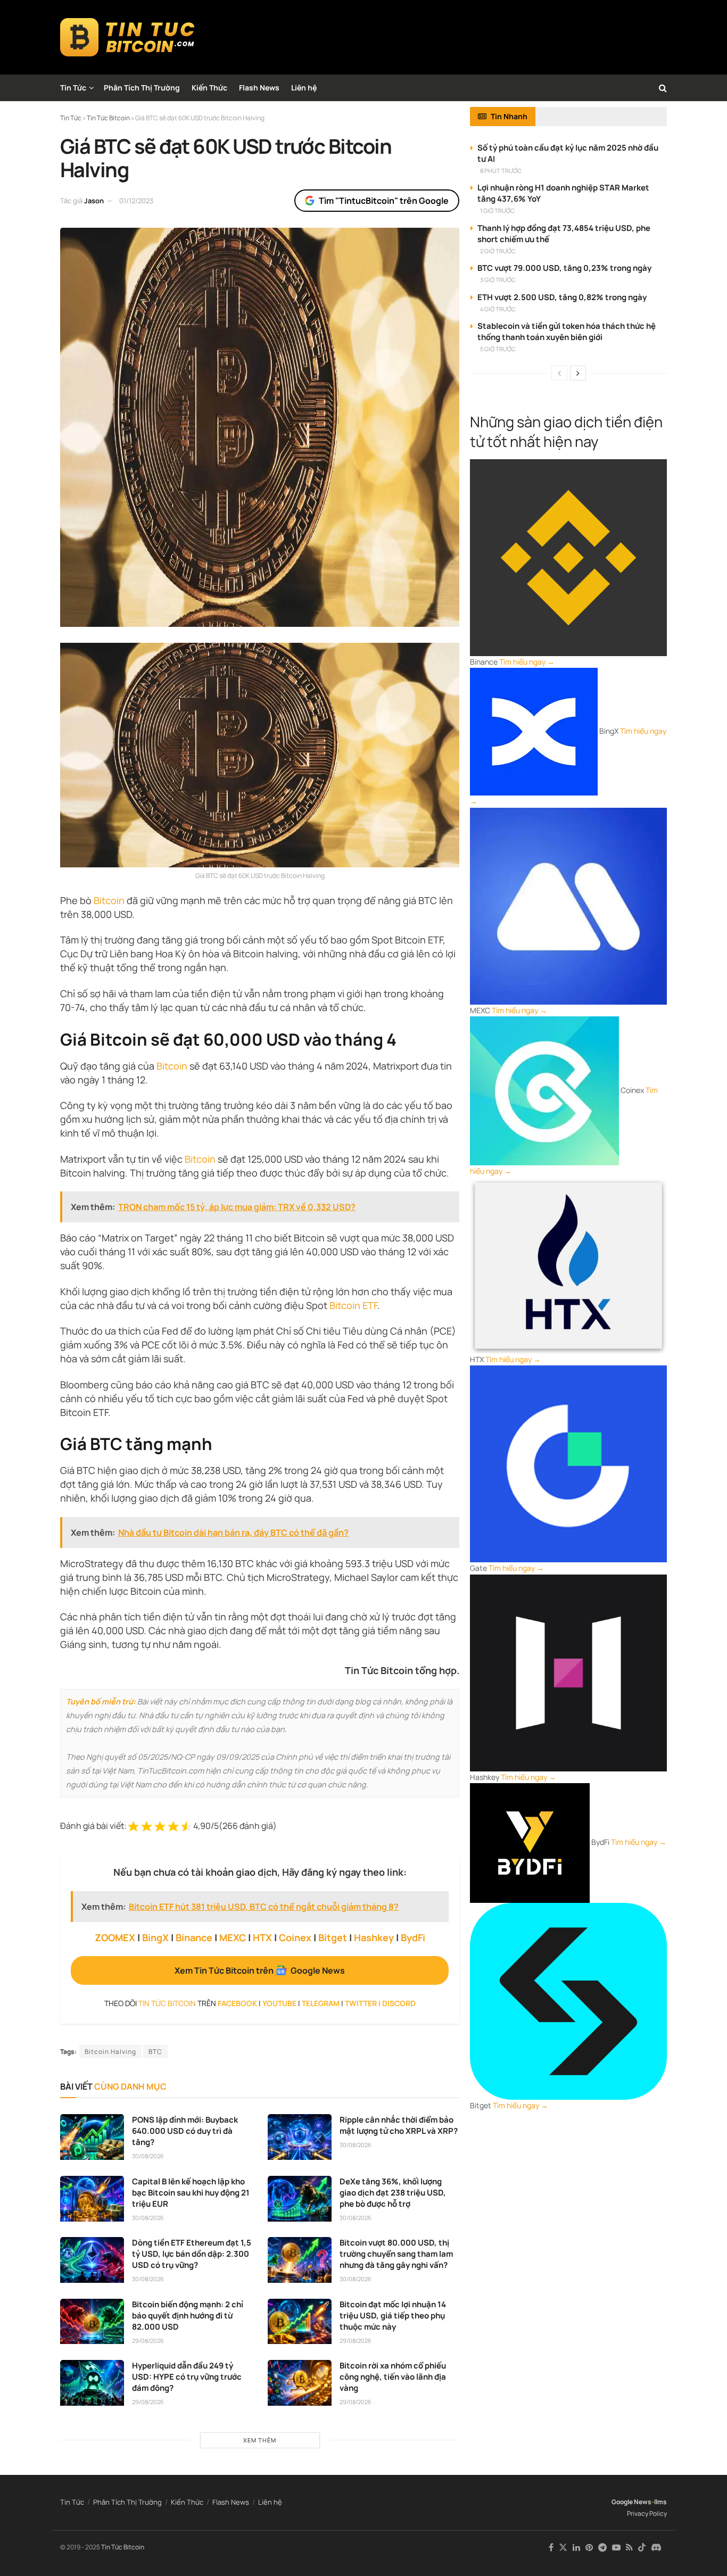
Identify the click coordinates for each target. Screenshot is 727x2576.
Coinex (295, 1937)
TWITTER (361, 2003)
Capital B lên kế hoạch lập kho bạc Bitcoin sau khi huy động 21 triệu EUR (191, 2193)
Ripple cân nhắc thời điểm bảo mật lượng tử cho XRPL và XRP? (399, 2125)
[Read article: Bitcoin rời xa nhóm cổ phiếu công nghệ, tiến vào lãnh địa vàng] (300, 2383)
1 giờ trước (497, 210)
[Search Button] (663, 88)
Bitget (333, 1937)
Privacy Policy (647, 2513)
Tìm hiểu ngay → (527, 662)
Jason (94, 201)
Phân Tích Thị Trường (142, 88)
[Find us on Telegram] (602, 2548)
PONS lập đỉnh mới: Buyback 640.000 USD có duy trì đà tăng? (185, 2131)
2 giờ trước (498, 251)
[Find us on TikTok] (642, 2548)
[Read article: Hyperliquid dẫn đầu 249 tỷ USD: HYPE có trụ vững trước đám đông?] (92, 2383)
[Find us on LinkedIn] (576, 2548)
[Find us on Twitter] (563, 2548)
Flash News (259, 88)
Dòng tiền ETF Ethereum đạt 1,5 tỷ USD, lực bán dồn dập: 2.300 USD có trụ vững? (192, 2254)
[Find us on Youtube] (616, 2548)
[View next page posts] (578, 373)
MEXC (233, 1937)
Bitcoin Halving (110, 2052)
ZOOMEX (115, 1937)
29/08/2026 (148, 2341)
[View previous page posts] (559, 373)
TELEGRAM (321, 2003)
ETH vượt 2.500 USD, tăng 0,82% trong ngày (562, 297)
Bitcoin (109, 900)
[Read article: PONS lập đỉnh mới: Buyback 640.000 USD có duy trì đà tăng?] (92, 2137)
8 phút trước (501, 171)
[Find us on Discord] (656, 2548)
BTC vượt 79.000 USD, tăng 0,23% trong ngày (564, 268)
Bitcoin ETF (353, 1305)
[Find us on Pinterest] (589, 2548)
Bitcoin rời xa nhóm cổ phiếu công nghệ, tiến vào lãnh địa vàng (393, 2377)
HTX (262, 1937)
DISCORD (399, 2003)
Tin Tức (73, 88)
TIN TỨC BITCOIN (167, 2003)
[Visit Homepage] (127, 37)
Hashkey (374, 1937)
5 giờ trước (498, 349)
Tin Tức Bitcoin (123, 2547)
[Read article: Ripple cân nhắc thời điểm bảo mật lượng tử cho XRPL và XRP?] (300, 2137)
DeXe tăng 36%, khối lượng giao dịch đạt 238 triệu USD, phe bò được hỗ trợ (393, 2193)
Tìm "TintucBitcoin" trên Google (384, 201)
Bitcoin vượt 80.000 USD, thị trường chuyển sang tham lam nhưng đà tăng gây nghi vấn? (396, 2254)
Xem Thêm (260, 2440)
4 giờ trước (498, 309)
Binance (194, 1937)
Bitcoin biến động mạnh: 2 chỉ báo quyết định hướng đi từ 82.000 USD (188, 2316)
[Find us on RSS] (629, 2548)
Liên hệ (304, 88)
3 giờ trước (498, 280)
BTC (155, 2052)
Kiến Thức (209, 88)
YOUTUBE (279, 2003)
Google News (631, 2502)
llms (660, 2502)
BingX (155, 1937)
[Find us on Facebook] (551, 2548)
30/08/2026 (148, 2156)
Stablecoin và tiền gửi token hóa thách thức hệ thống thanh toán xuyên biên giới (567, 332)
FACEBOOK (237, 2003)
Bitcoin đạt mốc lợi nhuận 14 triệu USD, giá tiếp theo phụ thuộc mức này (393, 2316)
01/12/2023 (136, 201)
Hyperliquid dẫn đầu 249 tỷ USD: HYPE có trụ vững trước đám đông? (187, 2377)
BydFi (413, 1937)
